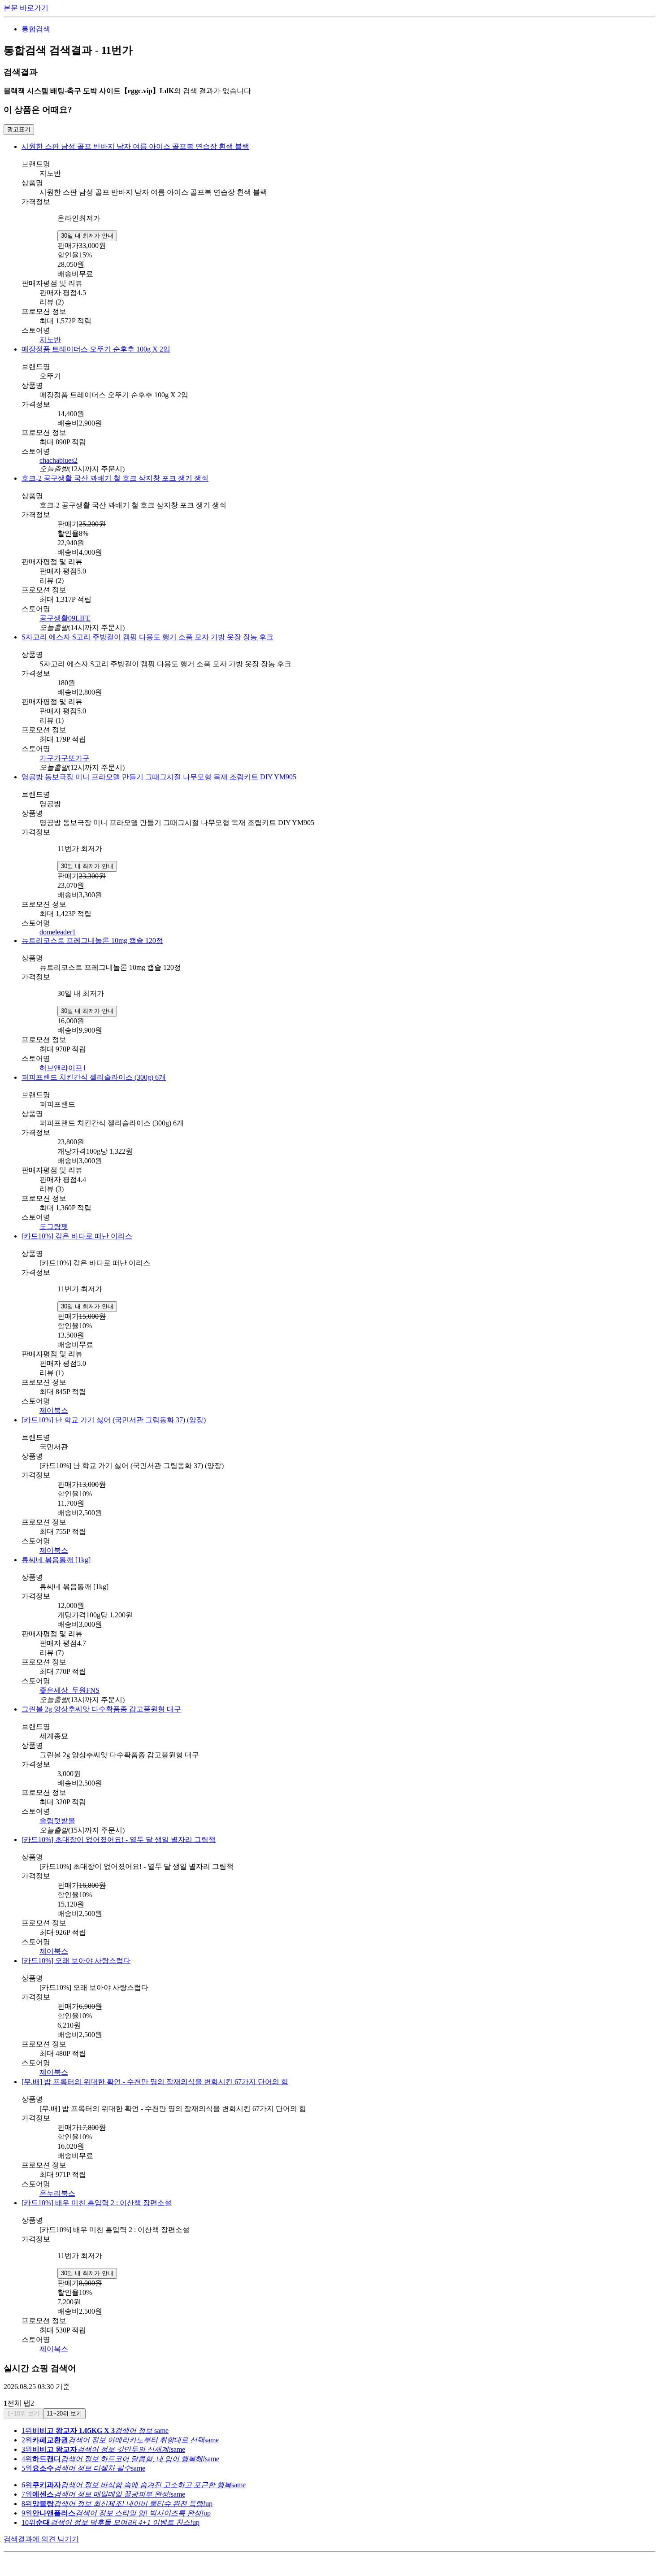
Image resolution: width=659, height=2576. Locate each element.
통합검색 (36, 29)
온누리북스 (57, 2193)
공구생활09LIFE (65, 618)
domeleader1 (58, 932)
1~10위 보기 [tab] (23, 2413)
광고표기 (19, 129)
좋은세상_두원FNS (69, 1690)
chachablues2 (59, 460)
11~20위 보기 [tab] (64, 2413)
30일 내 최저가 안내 (87, 236)
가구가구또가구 (65, 758)
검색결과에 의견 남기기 (41, 2539)
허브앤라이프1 (63, 1068)
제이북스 (54, 1410)
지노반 (50, 340)
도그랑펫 (54, 1227)
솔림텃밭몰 (57, 1821)
